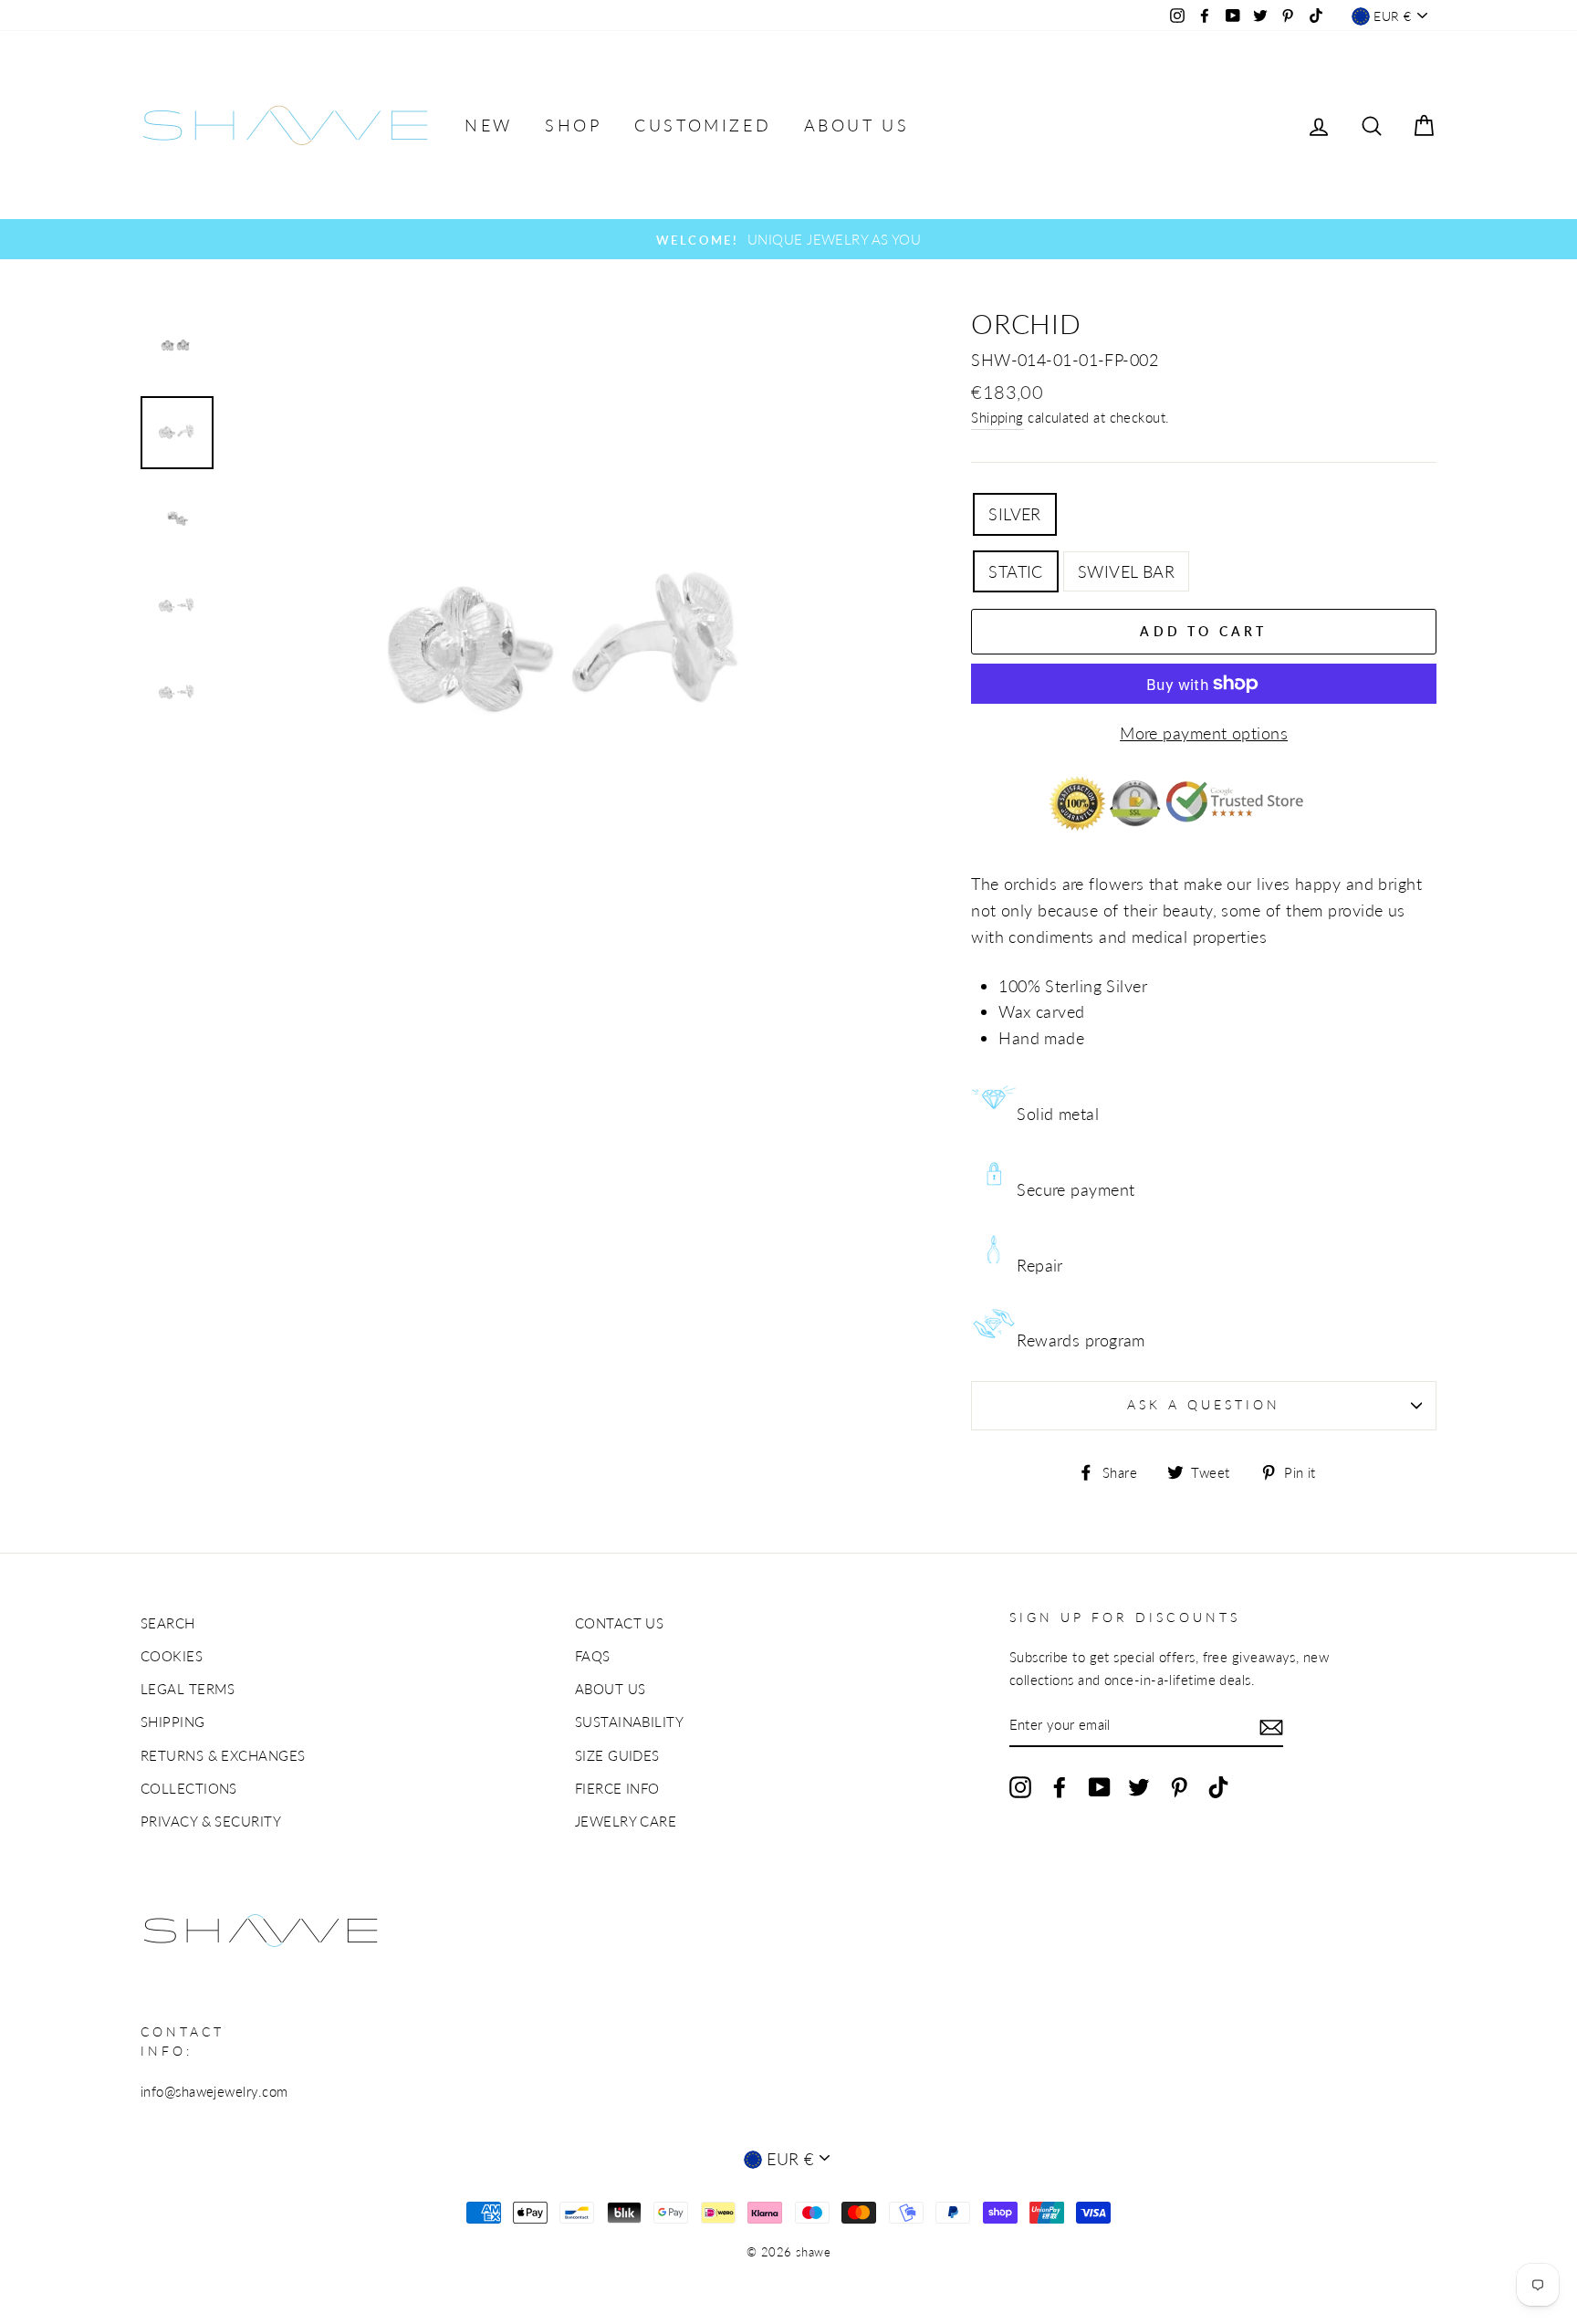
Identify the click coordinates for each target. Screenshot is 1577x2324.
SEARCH (168, 1623)
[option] (788, 239)
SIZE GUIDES (617, 1755)
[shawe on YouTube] (1100, 1786)
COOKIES (172, 1656)
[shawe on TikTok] (1218, 1786)
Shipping (997, 417)
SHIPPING (173, 1722)
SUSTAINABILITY (629, 1722)
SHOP (573, 125)
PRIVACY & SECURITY (211, 1821)
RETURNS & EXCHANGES (223, 1755)
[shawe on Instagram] (1020, 1786)
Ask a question (1204, 1405)
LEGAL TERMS (188, 1689)
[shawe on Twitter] (1139, 1786)
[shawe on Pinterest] (1179, 1786)
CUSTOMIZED (703, 125)
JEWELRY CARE (626, 1821)
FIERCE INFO (617, 1788)
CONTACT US (620, 1623)
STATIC (1016, 571)
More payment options (1204, 733)
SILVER (1015, 514)
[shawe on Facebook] (1060, 1786)
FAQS (593, 1656)
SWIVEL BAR (1127, 571)
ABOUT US (857, 125)
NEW (489, 125)
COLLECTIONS (189, 1788)
